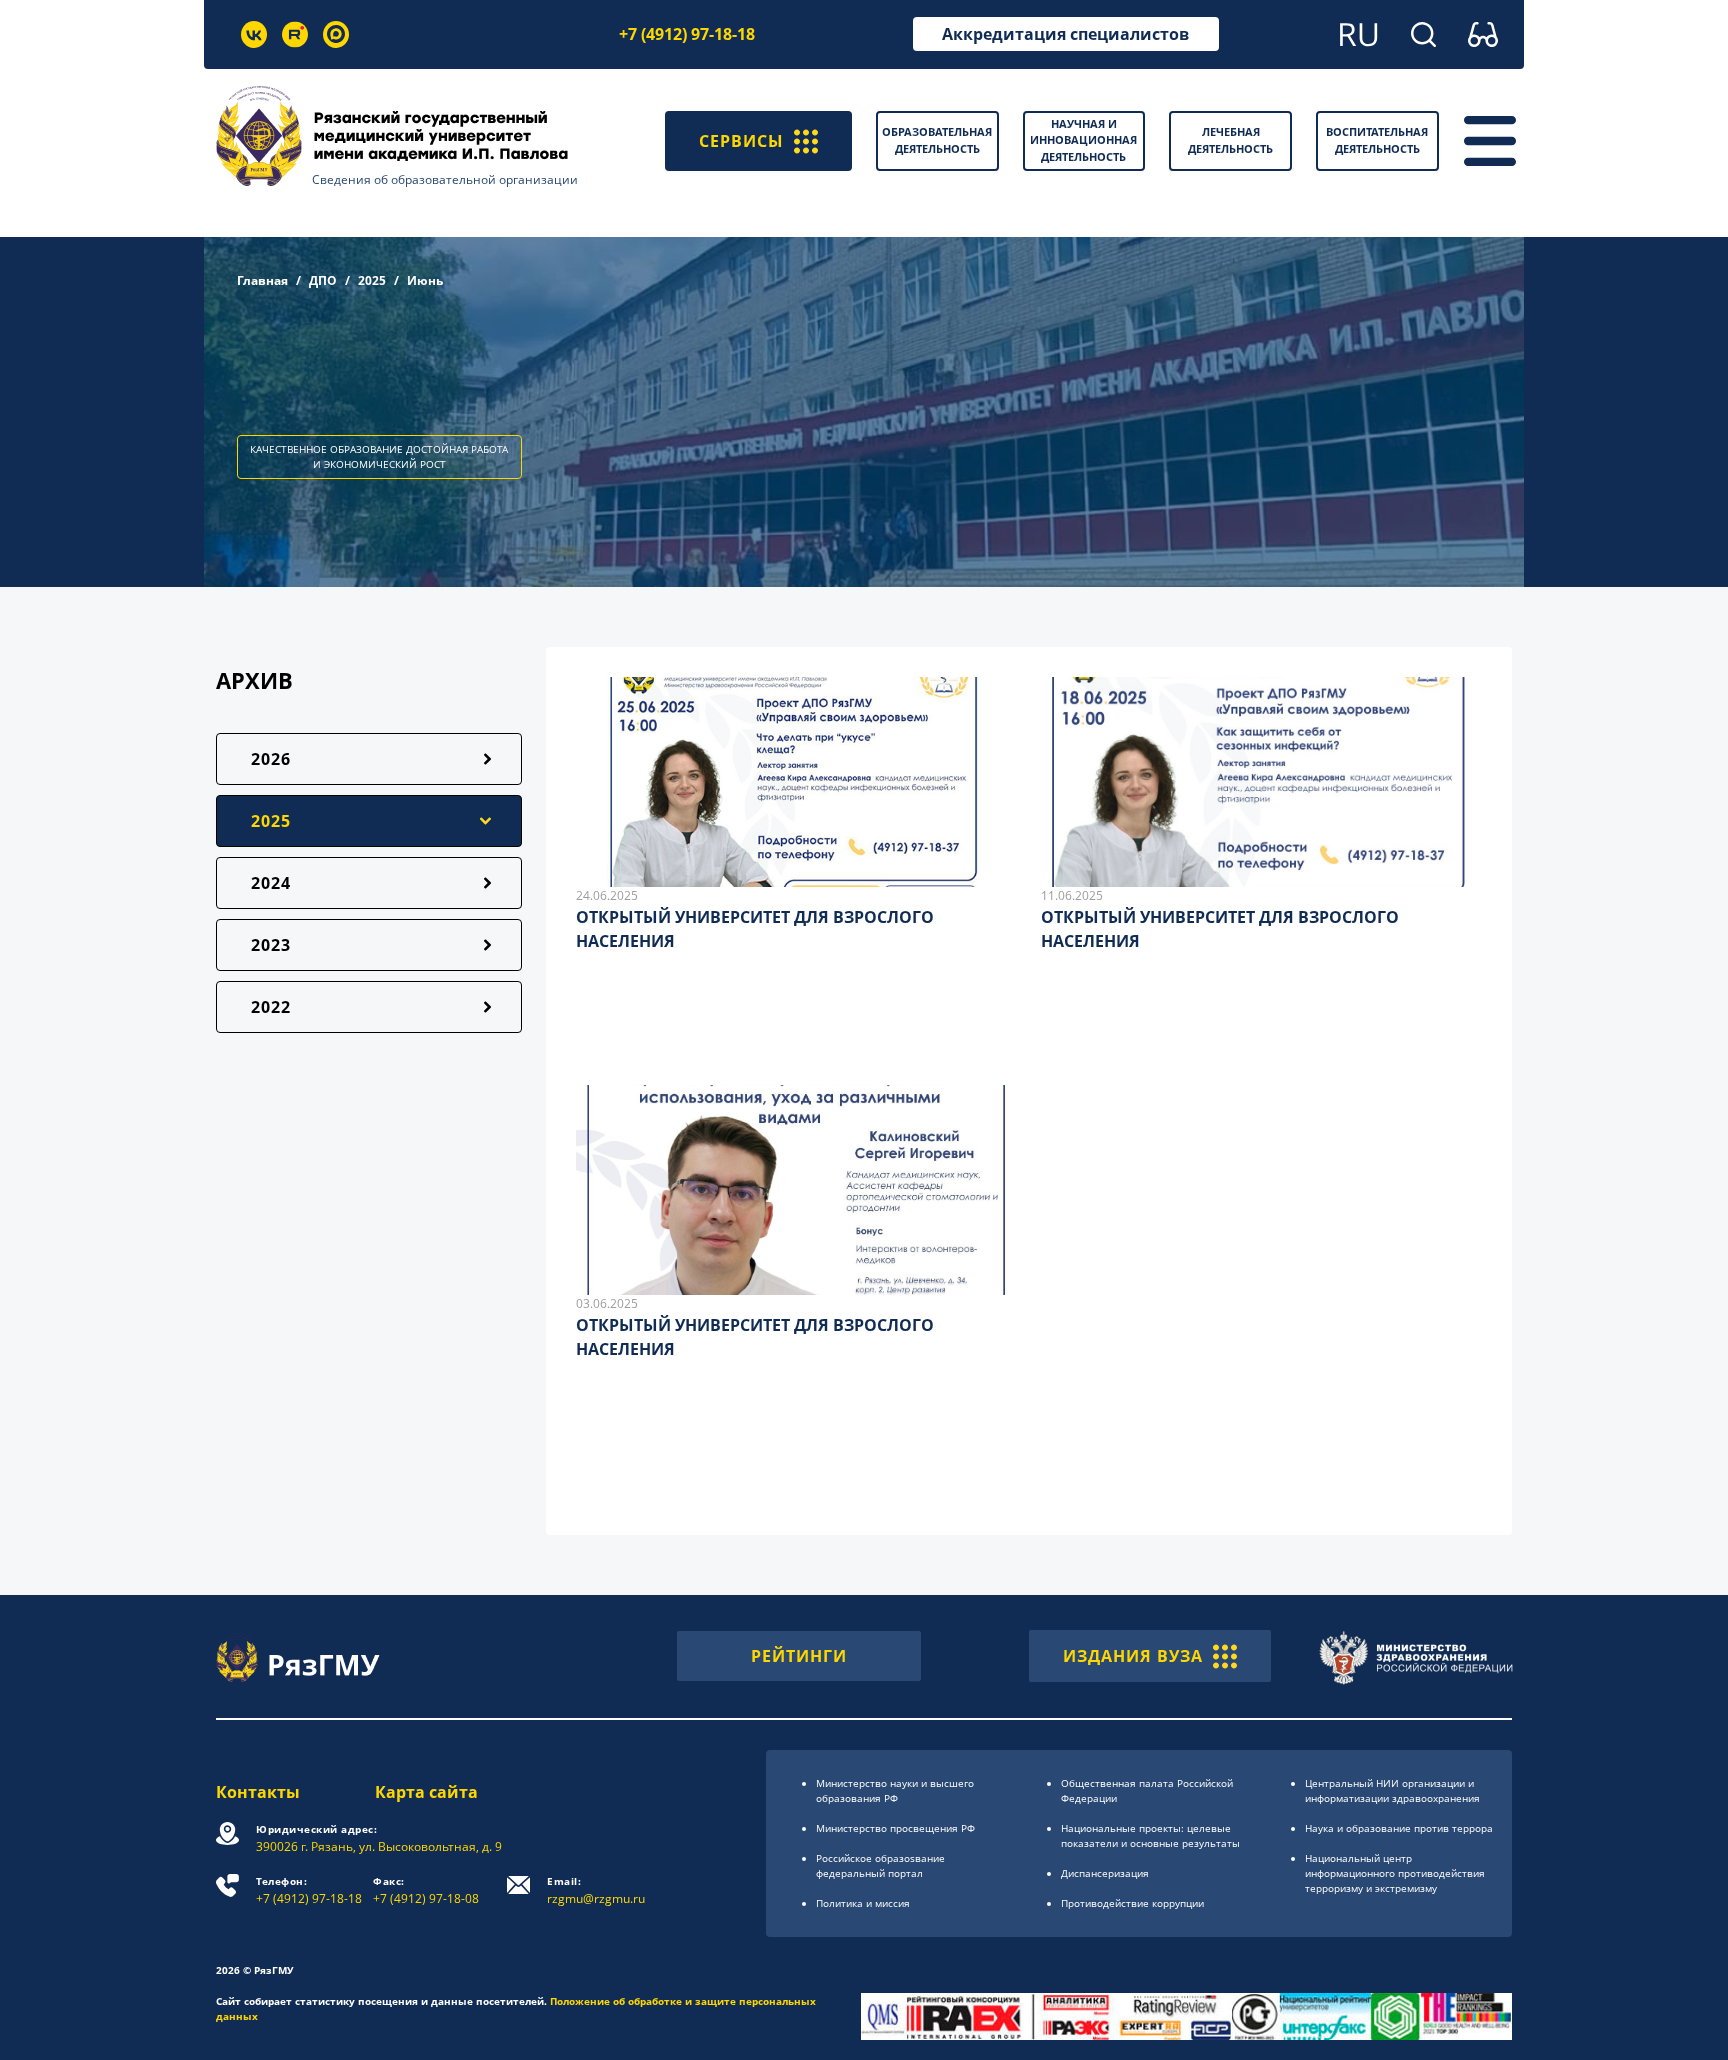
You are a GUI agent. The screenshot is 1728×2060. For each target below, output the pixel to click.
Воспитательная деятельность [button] (1377, 140)
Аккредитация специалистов (1065, 34)
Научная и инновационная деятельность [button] (1083, 140)
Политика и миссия (863, 1903)
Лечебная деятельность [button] (1230, 140)
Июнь (425, 280)
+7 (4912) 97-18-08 (426, 1890)
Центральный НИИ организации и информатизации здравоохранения (1392, 1790)
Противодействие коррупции (1132, 1903)
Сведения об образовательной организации (445, 179)
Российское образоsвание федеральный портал (880, 1865)
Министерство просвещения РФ (895, 1828)
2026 (271, 759)
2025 (372, 280)
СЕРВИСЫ (741, 141)
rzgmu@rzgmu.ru (596, 1890)
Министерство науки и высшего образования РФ (895, 1790)
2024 (271, 883)
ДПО (323, 280)
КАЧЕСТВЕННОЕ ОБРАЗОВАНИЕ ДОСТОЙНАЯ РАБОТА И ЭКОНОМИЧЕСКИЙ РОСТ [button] (379, 456)
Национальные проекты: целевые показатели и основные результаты (1150, 1835)
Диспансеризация (1105, 1873)
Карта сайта (426, 1792)
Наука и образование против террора (1399, 1828)
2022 (271, 1007)
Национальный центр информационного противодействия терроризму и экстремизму (1395, 1873)
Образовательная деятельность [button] (937, 140)
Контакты (258, 1792)
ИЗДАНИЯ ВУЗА (1133, 1656)
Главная (262, 280)
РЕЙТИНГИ (799, 1656)
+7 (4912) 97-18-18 (687, 34)
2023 (271, 945)
